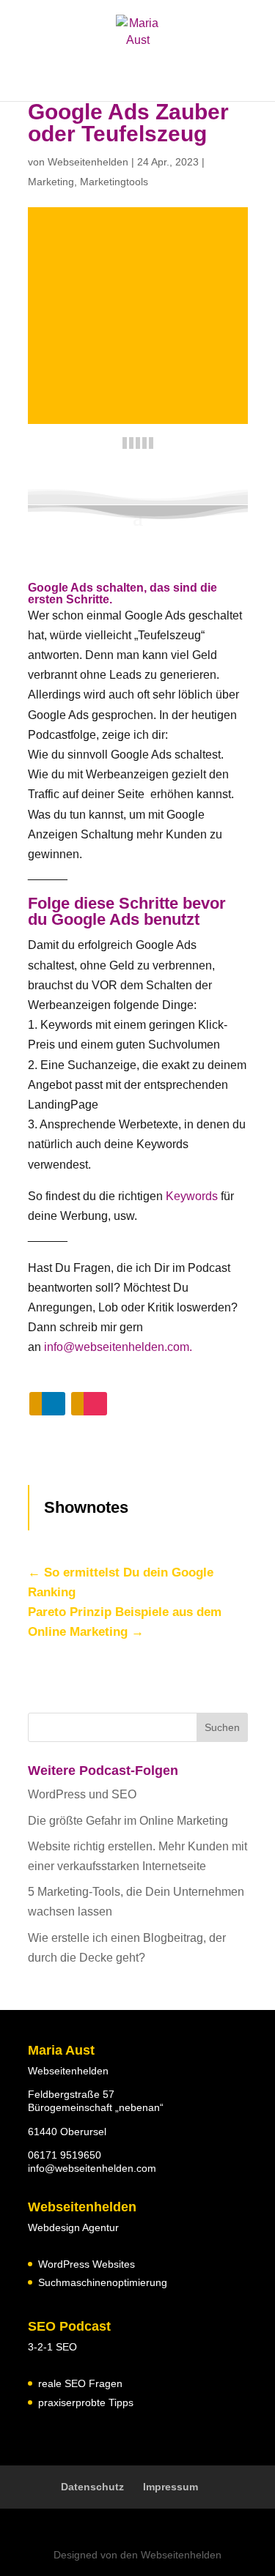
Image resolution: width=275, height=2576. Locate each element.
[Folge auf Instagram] (89, 1404)
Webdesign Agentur (73, 2227)
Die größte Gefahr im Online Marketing (128, 1821)
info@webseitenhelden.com (92, 2168)
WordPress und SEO (82, 1794)
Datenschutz (92, 2487)
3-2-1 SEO (52, 2347)
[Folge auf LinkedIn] (47, 1404)
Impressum (170, 2487)
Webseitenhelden (88, 162)
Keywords (192, 1196)
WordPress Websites (87, 2264)
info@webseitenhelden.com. (118, 1347)
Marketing (51, 182)
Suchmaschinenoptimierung (103, 2282)
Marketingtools (114, 182)
